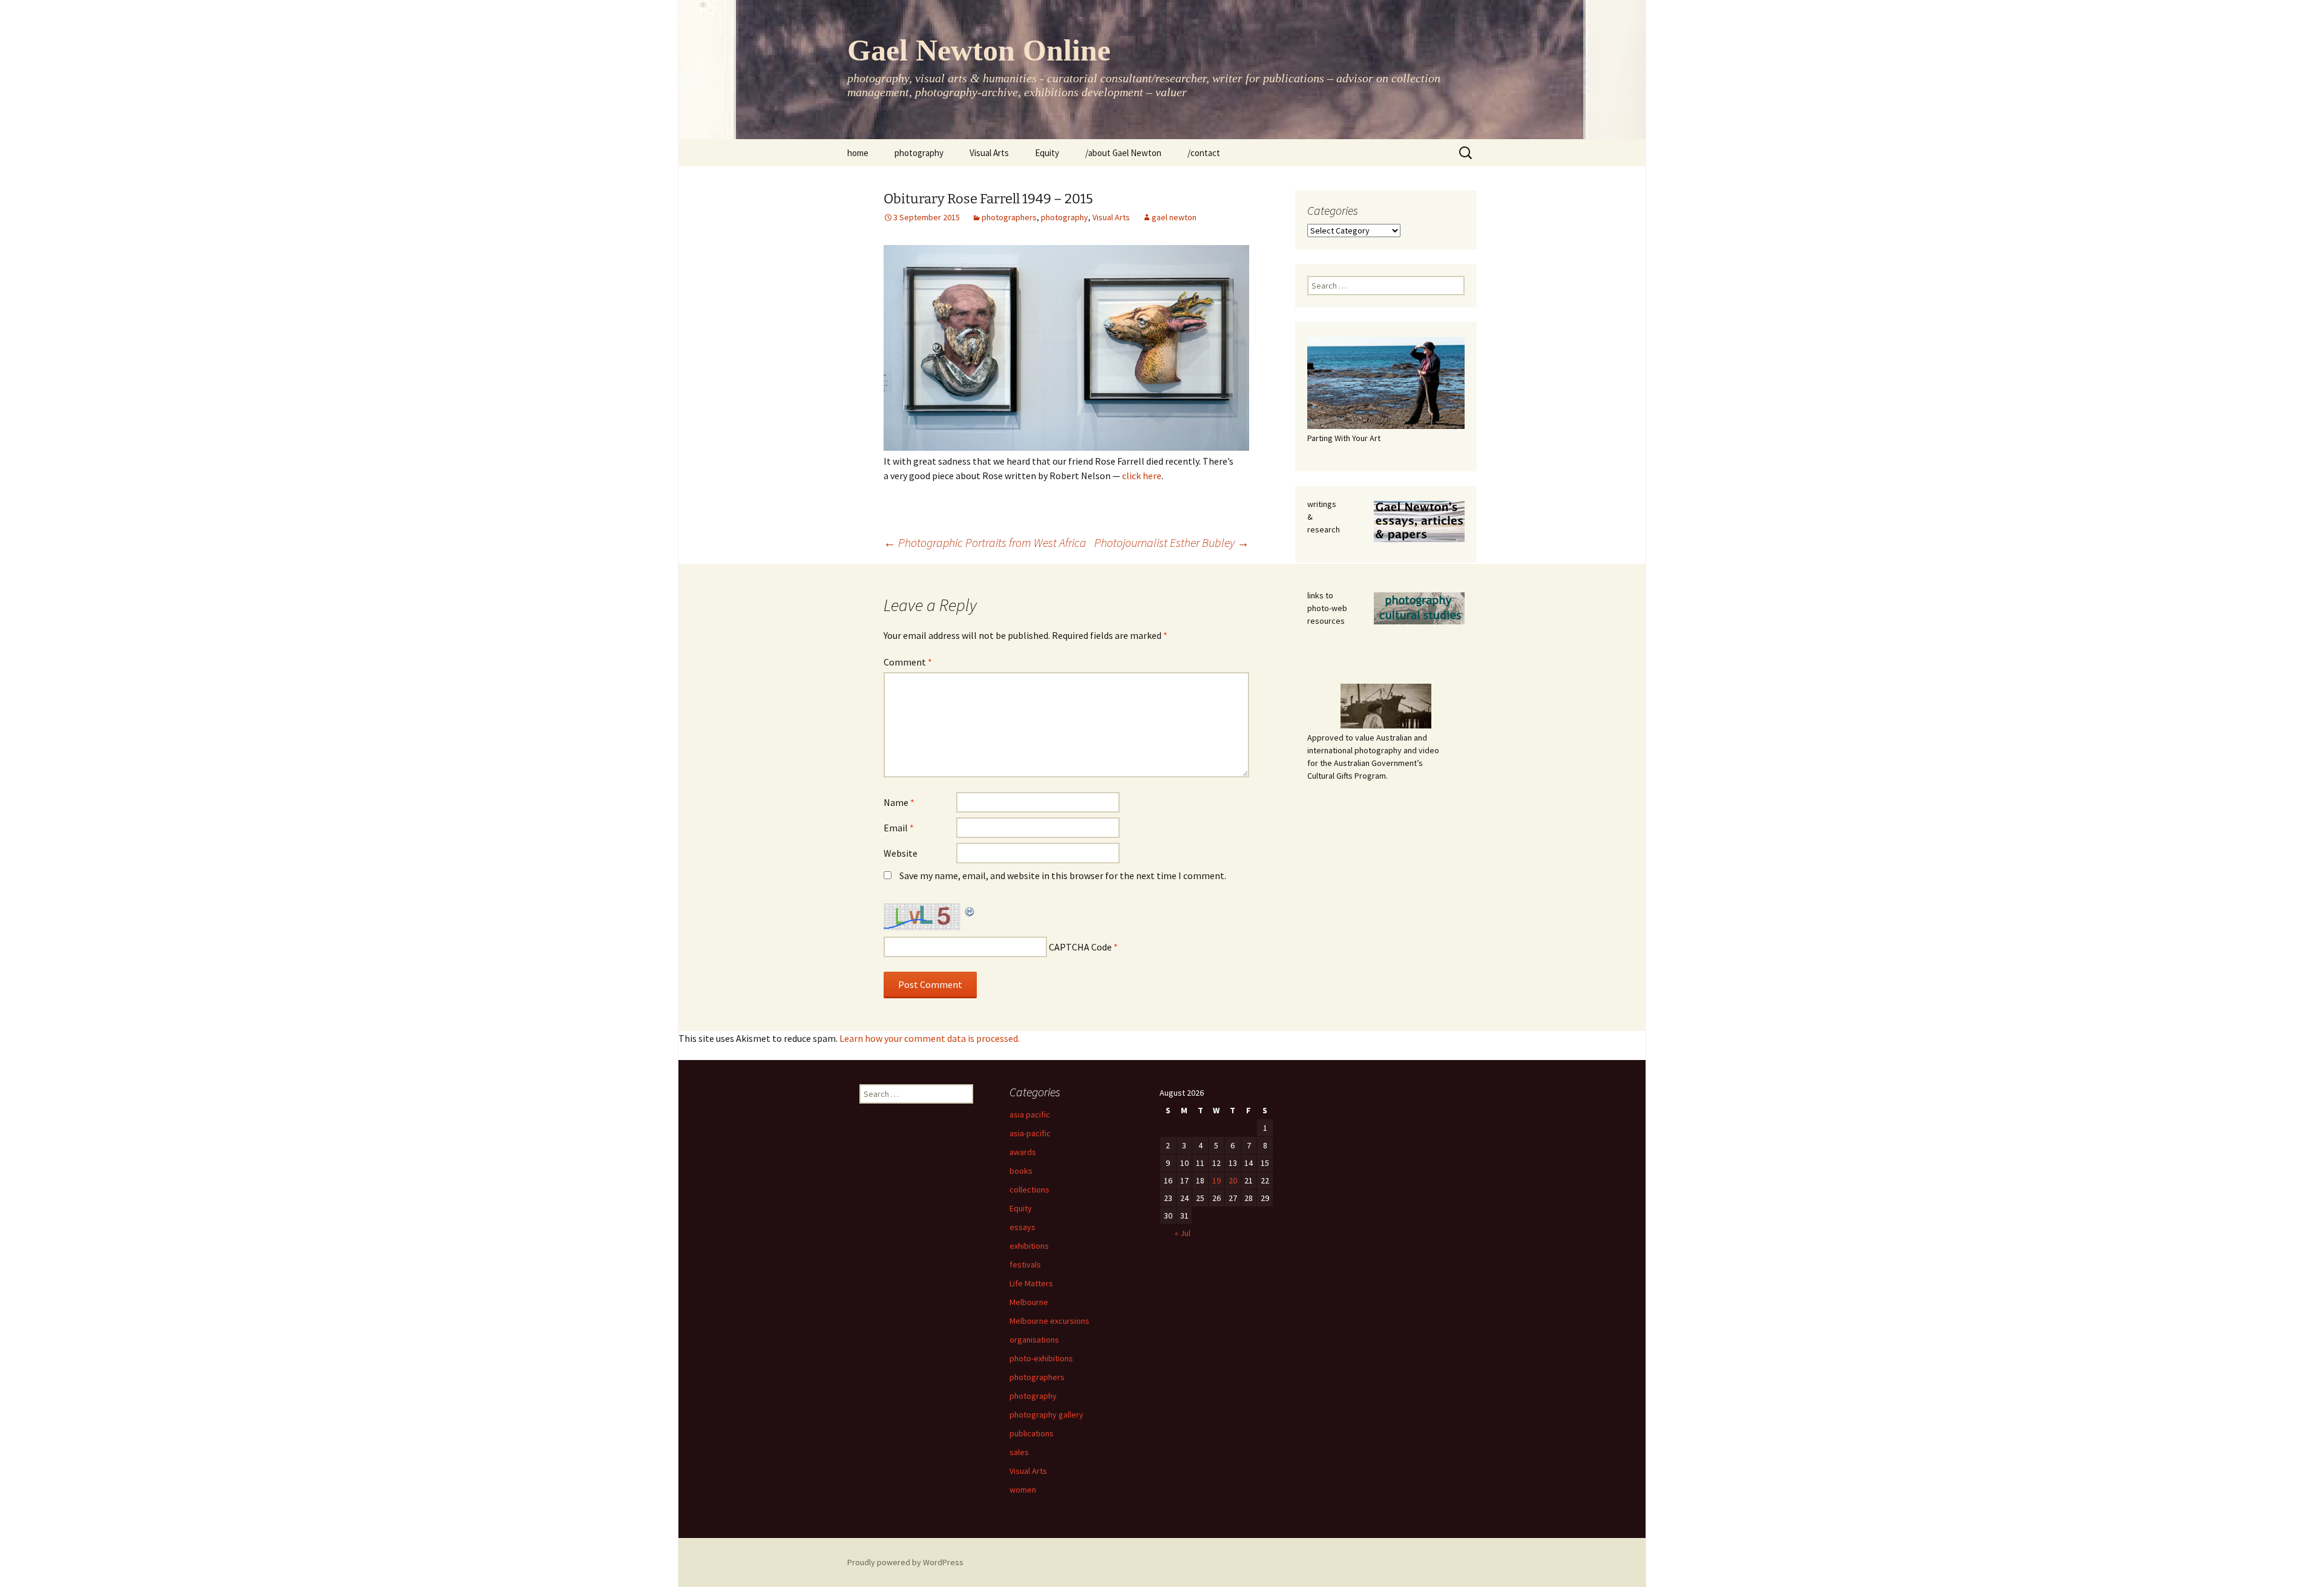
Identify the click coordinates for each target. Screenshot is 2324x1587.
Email (899, 828)
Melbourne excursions (1049, 1321)
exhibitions (1029, 1246)
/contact (1204, 153)
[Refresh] (970, 911)
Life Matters (1031, 1283)
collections (1029, 1189)
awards (1023, 1152)
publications (1032, 1433)
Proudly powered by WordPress (905, 1562)
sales (1019, 1452)
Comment (908, 662)
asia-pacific (1030, 1133)
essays (1022, 1227)
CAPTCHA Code (1080, 947)
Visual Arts (989, 153)
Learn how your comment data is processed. (930, 1038)
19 (1216, 1180)
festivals (1025, 1265)
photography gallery (1046, 1415)
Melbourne (1029, 1302)
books (1021, 1171)
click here (1142, 476)
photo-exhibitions (1041, 1358)
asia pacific (1030, 1114)
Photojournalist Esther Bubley (1172, 542)
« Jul (1183, 1233)
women (1023, 1490)
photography (919, 153)
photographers (1009, 217)
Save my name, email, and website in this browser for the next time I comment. (1063, 875)
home (858, 153)
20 (1233, 1180)
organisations (1034, 1340)
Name (899, 802)
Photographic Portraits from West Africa (985, 542)
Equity (1047, 153)
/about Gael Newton (1123, 153)
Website (901, 853)
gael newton (1174, 217)
